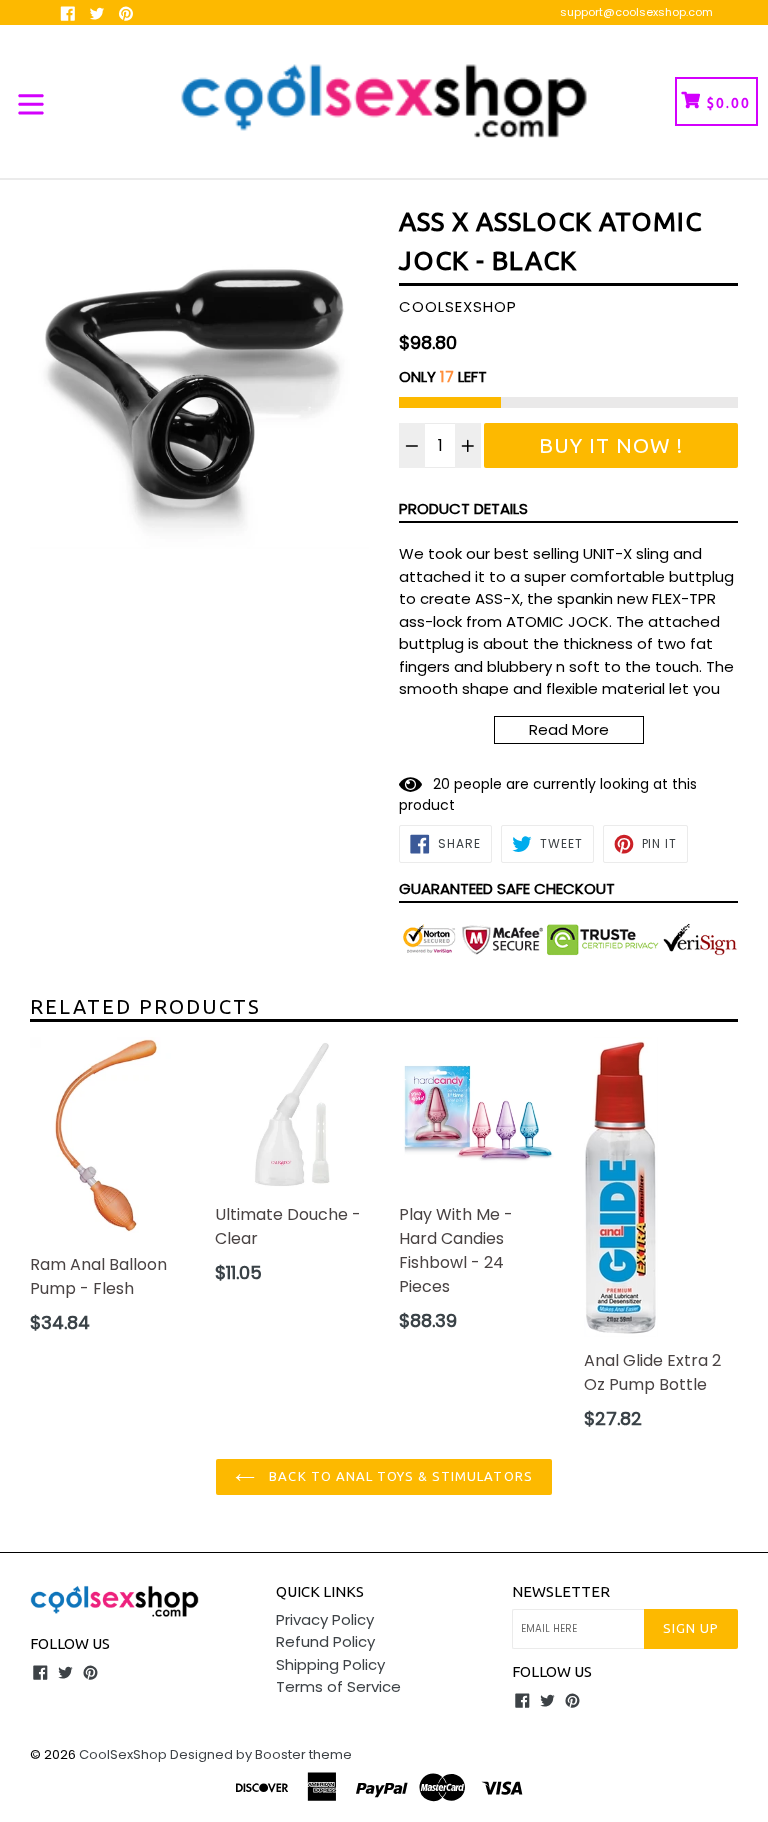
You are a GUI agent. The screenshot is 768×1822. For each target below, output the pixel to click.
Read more (569, 729)
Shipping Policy (330, 1664)
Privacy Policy (325, 1619)
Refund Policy (325, 1641)
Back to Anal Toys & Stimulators (398, 1476)
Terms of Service (338, 1686)
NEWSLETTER (561, 1591)
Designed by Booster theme (261, 1754)
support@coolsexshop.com (636, 12)
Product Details (463, 508)
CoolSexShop (123, 1754)
